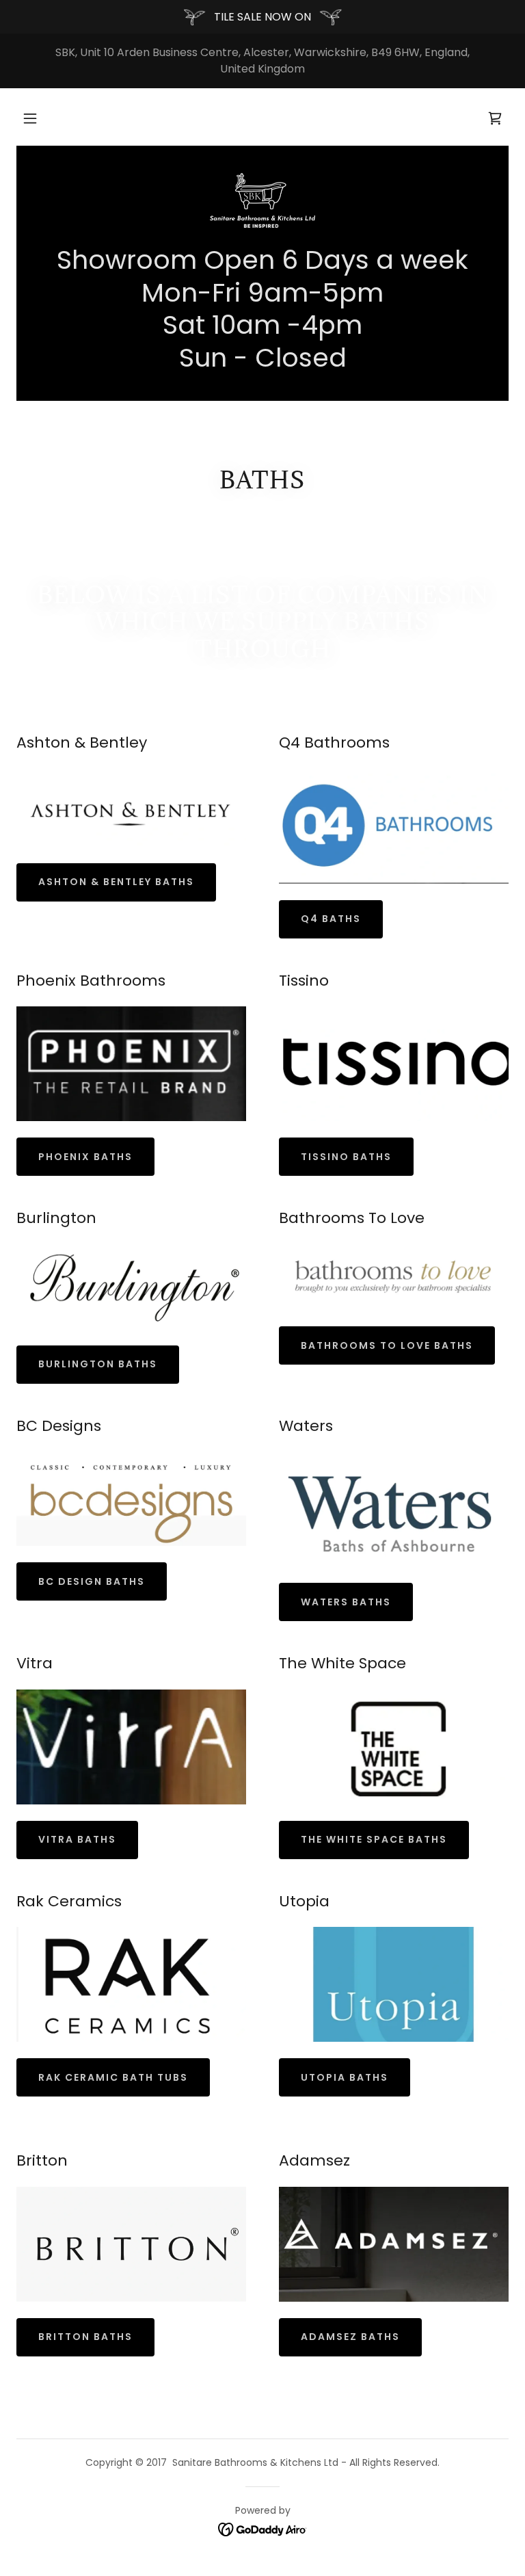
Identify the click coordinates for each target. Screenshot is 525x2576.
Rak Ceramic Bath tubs (113, 2077)
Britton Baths (85, 2337)
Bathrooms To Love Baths (387, 1345)
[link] (262, 200)
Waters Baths (346, 1602)
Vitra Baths (77, 1839)
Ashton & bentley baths (116, 882)
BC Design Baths (92, 1581)
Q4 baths (331, 919)
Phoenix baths (85, 1157)
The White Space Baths (374, 1839)
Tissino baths (346, 1157)
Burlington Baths (98, 1364)
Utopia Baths (345, 2077)
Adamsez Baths (350, 2337)
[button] (30, 118)
